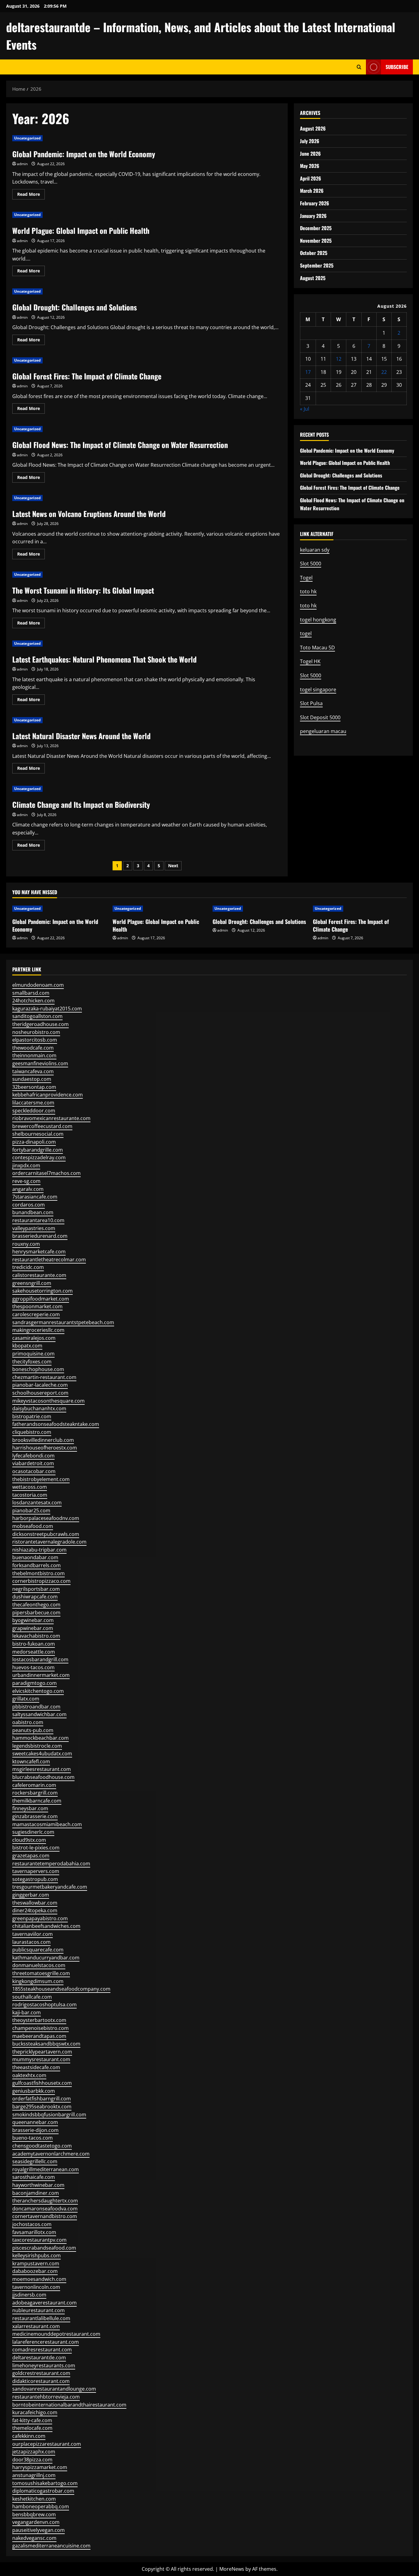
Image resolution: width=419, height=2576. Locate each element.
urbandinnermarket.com (41, 1675)
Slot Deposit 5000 (320, 717)
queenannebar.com (35, 2122)
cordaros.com (29, 1205)
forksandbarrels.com (37, 1565)
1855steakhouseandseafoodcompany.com (61, 1989)
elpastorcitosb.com (35, 1040)
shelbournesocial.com (38, 1134)
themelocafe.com (32, 2428)
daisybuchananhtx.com (39, 1408)
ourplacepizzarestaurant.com (47, 2444)
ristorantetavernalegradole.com (49, 1542)
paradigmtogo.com (35, 1683)
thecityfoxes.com (32, 1362)
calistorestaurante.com (39, 1275)
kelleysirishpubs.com (37, 2255)
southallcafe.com (32, 1997)
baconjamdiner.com (36, 2193)
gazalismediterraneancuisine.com (51, 2546)
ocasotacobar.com (34, 1471)
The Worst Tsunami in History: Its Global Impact (83, 590)
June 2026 (310, 154)
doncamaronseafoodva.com (45, 2209)
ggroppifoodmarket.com (41, 1299)
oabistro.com (28, 1722)
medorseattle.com (34, 1652)
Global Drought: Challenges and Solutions (75, 307)
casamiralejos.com (34, 1338)
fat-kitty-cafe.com (32, 2420)
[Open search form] (359, 67)
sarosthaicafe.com (34, 2177)
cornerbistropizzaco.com (41, 1581)
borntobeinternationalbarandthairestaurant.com (69, 2405)
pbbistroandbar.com (36, 1707)
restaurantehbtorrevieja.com (46, 2397)
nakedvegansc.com (34, 2538)
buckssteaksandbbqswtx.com (46, 2044)
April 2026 (311, 178)
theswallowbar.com (35, 1903)
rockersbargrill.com (35, 1793)
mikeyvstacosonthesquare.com (48, 1401)
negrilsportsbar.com (36, 1589)
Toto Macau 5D (317, 648)
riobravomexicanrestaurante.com (51, 1118)
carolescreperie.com (36, 1314)
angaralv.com (28, 1189)
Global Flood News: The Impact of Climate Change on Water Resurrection (120, 445)
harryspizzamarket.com (40, 2467)
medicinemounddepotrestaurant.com (56, 2334)
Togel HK (310, 661)
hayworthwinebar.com (38, 2185)
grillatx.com (26, 1699)
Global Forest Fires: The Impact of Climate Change (87, 376)
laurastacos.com (31, 1942)
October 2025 (314, 253)
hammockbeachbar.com (40, 1738)
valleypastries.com (34, 1228)
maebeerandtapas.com (39, 2036)
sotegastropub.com (35, 1879)
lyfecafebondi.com (33, 1456)
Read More (31, 195)
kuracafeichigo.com (35, 2412)
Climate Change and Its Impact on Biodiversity (81, 804)
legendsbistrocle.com (37, 1746)
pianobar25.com (31, 1510)
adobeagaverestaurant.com (44, 2303)
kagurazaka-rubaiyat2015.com (47, 1009)
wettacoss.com (30, 1487)
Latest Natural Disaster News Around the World (81, 736)
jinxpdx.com (26, 1165)
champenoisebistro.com (40, 2028)
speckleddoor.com (34, 1111)
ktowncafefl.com (31, 1761)
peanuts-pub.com (33, 1730)
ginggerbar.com (31, 1895)
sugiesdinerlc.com (33, 1832)
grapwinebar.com (33, 1628)
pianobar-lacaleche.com (40, 1385)
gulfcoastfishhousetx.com (42, 2083)
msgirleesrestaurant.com (42, 1769)
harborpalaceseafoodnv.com (46, 1518)
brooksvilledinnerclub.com (43, 1440)
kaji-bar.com (27, 2012)
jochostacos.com (32, 2224)
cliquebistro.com (32, 1432)
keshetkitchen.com (34, 2499)
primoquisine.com (33, 1354)
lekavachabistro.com (36, 1636)
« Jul (305, 409)
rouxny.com (26, 1244)
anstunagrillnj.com (34, 2475)
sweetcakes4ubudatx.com (42, 1753)
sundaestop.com (32, 1079)
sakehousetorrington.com (42, 1291)
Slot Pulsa (311, 703)
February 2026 (315, 203)
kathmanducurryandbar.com (46, 1958)
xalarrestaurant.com (36, 2326)
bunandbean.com (33, 1212)
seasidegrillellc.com (35, 2161)
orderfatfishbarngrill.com (42, 2099)
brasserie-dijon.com (35, 2130)
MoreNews (232, 2569)
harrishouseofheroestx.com (45, 1448)
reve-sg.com (26, 1181)
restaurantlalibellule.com (41, 2318)
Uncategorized (27, 138)
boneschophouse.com (38, 1369)
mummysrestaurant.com (41, 2059)
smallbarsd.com (31, 993)
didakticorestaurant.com (41, 2381)
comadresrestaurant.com (42, 2350)
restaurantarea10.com (38, 1220)
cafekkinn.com (29, 2436)
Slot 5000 (311, 564)
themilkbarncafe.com (37, 1801)
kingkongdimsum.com (38, 1981)
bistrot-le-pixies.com (36, 1848)
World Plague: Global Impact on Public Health (81, 230)
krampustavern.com (36, 2263)
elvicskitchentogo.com (38, 1691)
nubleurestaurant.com (38, 2310)
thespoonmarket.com (37, 1306)
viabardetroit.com (33, 1463)
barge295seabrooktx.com (42, 2107)
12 (339, 359)
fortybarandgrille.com (38, 1150)
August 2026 (313, 128)
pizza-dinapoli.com (34, 1142)
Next (173, 866)
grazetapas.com (31, 1856)
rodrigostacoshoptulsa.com (44, 2004)
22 (384, 372)
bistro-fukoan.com (34, 1644)
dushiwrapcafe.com (35, 1597)
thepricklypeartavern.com (42, 2052)
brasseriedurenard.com (40, 1236)
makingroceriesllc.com (38, 1330)
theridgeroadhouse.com (40, 1024)
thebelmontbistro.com (38, 1573)
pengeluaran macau (323, 731)
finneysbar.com (30, 1808)
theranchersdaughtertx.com (45, 2201)
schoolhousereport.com (40, 1393)
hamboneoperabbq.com (41, 2506)
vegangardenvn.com (36, 2522)
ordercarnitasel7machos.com (46, 1173)
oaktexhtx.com (29, 2075)
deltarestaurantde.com (39, 2358)
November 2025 (316, 241)
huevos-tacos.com (33, 1667)
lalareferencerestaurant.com (46, 2342)
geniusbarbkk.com (34, 2091)
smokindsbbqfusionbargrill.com (49, 2114)
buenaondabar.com (35, 1557)
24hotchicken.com (33, 1001)
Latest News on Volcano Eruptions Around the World (89, 514)
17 (308, 372)
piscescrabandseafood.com (44, 2248)
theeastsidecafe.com (36, 2067)
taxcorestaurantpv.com (39, 2240)
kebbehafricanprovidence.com (48, 1095)
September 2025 (317, 265)
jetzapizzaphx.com (34, 2452)
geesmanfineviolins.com (40, 1063)
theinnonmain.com (34, 1055)
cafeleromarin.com (34, 1785)
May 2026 (310, 166)
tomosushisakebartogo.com (45, 2483)
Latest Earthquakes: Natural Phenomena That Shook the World (104, 659)
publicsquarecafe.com (38, 1950)
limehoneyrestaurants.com (44, 2365)
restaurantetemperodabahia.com (51, 1864)
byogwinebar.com (33, 1620)
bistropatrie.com (32, 1416)
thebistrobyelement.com (41, 1479)
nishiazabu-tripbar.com (39, 1550)
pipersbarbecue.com (36, 1613)
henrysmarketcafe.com (39, 1252)
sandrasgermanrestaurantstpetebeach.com (63, 1322)
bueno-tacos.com (33, 2138)
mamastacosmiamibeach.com (47, 1824)
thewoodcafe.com (33, 1048)
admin (22, 164)
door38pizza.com (32, 2460)
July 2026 (310, 141)
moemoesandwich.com (39, 2279)
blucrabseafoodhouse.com (43, 1777)
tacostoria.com (30, 1495)
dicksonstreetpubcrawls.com (46, 1534)
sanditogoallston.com (37, 1016)
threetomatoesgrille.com (41, 1973)
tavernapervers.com (36, 1871)
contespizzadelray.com (39, 1157)
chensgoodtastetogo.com (42, 2146)
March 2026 (312, 191)
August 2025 (313, 278)
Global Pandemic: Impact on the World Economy (84, 154)
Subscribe (397, 67)
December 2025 (316, 228)
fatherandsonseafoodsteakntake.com (56, 1424)
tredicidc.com (28, 1267)
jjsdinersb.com (29, 2295)
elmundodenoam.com (38, 985)
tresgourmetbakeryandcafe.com (50, 1887)
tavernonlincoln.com (36, 2287)
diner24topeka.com (35, 1910)
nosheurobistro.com (36, 1032)
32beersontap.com (34, 1087)
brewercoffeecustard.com (42, 1126)
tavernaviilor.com (33, 1934)
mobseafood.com (33, 1526)
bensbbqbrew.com (34, 2514)
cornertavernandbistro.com (45, 2216)
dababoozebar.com (35, 2271)
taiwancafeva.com (33, 1071)
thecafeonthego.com (36, 1605)
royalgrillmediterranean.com (46, 2169)
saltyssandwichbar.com (39, 1714)
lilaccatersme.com (33, 1103)
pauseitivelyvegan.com (38, 2530)
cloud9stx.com (29, 1840)
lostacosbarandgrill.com (40, 1659)
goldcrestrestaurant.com (41, 2373)
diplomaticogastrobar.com (43, 2491)
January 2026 (313, 216)
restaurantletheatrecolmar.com (49, 1260)
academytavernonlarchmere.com (51, 2154)
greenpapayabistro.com (40, 1918)
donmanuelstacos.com (39, 1965)
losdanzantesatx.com (37, 1503)
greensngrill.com (32, 1283)
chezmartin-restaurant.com (44, 1377)
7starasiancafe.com (35, 1197)
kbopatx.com (27, 1346)
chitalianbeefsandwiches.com (46, 1926)
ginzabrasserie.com (35, 1816)
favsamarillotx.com (34, 2232)
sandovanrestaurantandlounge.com (54, 2389)
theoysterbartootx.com (39, 2020)
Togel (306, 578)
